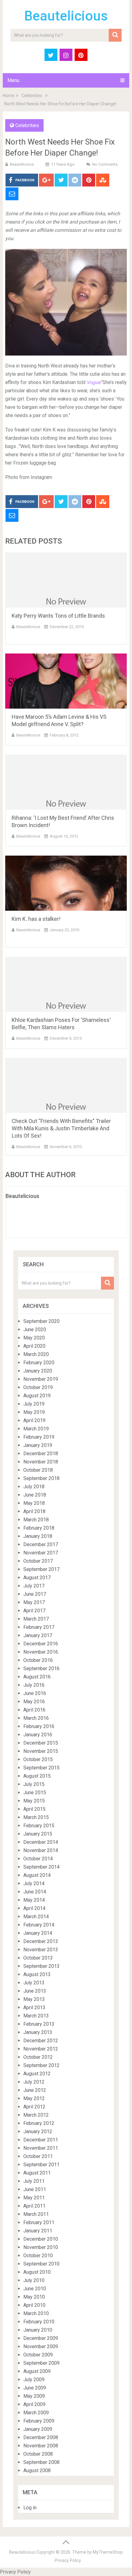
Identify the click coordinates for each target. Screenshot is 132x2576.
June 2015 (35, 1793)
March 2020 (36, 1354)
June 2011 (35, 2189)
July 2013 (34, 1983)
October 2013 (38, 1958)
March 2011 (36, 2214)
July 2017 (34, 1586)
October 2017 (38, 1561)
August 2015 (37, 1776)
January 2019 (38, 1445)
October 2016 (38, 1660)
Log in (30, 2508)
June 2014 (35, 1892)
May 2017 (34, 1602)
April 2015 (34, 1809)
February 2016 (39, 1726)
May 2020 (34, 1338)
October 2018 (38, 1470)
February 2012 (39, 2123)
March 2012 (36, 2115)
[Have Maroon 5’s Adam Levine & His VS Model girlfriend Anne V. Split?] (66, 681)
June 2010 (35, 2289)
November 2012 (41, 2049)
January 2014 (38, 1933)
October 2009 (38, 2355)
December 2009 (41, 2338)
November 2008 (41, 2446)
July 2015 (34, 1784)
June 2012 (35, 2090)
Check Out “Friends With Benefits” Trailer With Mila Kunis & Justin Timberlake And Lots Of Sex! (61, 1128)
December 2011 (41, 2140)
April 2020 (34, 1346)
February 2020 (39, 1363)
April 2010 (34, 2305)
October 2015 (38, 1759)
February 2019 (39, 1437)
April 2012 (34, 2107)
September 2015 (41, 1768)
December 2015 (41, 1743)
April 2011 (34, 2206)
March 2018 (36, 1520)
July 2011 (34, 2181)
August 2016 (37, 1677)
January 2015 (38, 1834)
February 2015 (39, 1826)
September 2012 (41, 2065)
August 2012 (37, 2074)
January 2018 (38, 1536)
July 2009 (34, 2380)
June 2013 (35, 1991)
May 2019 (34, 1412)
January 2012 (38, 2132)
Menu (13, 80)
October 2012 (38, 2057)
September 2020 (41, 1321)
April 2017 (34, 1611)
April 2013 (34, 2007)
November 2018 (41, 1462)
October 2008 (38, 2454)
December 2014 (41, 1842)
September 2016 (41, 1668)
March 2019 (36, 1429)
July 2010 (34, 2280)
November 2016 (41, 1652)
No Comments (105, 164)
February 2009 (39, 2421)
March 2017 (36, 1619)
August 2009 (37, 2371)
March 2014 (36, 1917)
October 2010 (38, 2256)
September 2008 (41, 2462)
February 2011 (39, 2222)
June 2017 (35, 1594)
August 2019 (37, 1396)
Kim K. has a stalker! (36, 919)
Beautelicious (66, 16)
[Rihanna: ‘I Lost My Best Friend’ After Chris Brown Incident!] (66, 782)
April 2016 (34, 1710)
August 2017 (37, 1578)
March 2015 (36, 1817)
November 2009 (41, 2346)
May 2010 (34, 2297)
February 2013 (39, 2024)
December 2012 (41, 2041)
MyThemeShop (108, 2552)
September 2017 (41, 1569)
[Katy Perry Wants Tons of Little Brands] (66, 580)
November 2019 (41, 1379)
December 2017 (41, 1544)
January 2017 (38, 1635)
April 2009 (34, 2404)
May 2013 (34, 1999)
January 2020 (38, 1371)
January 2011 (38, 2231)
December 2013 (41, 1941)
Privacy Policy (68, 2560)
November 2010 (41, 2247)
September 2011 (41, 2165)
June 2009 (35, 2388)
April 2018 (34, 1511)
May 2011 (34, 2198)
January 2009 (38, 2429)
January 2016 (38, 1735)
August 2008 (37, 2471)
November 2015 (41, 1751)
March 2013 (36, 2016)
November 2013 (41, 1950)
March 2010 (36, 2313)
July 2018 (34, 1487)
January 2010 (38, 2330)
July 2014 (34, 1883)
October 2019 (38, 1387)
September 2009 (41, 2363)
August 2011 (37, 2173)
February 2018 (39, 1528)
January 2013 (38, 2032)
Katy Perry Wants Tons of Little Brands (58, 616)
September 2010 (41, 2264)
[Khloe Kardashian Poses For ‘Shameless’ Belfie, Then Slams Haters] (66, 984)
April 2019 (34, 1420)
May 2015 (34, 1801)
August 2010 (37, 2272)
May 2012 (34, 2098)
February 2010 (39, 2322)
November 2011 (41, 2148)
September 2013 (41, 1966)
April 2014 (34, 1908)
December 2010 (41, 2239)
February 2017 (39, 1627)
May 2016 (34, 1702)
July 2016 (34, 1685)
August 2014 (37, 1875)
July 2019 (34, 1404)
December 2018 (41, 1454)
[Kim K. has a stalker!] (66, 883)
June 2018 (35, 1495)
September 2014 (41, 1867)
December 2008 (41, 2437)
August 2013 (37, 1974)
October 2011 (38, 2156)
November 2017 (41, 1553)
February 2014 (39, 1925)
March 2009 (36, 2413)
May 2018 (34, 1503)
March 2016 (36, 1718)
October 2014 (38, 1859)
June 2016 (35, 1693)
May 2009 (34, 2396)
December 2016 (41, 1644)
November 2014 (41, 1850)
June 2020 (35, 1329)
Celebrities (32, 96)
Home (9, 96)
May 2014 (34, 1900)
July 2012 (34, 2082)
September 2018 (41, 1478)
